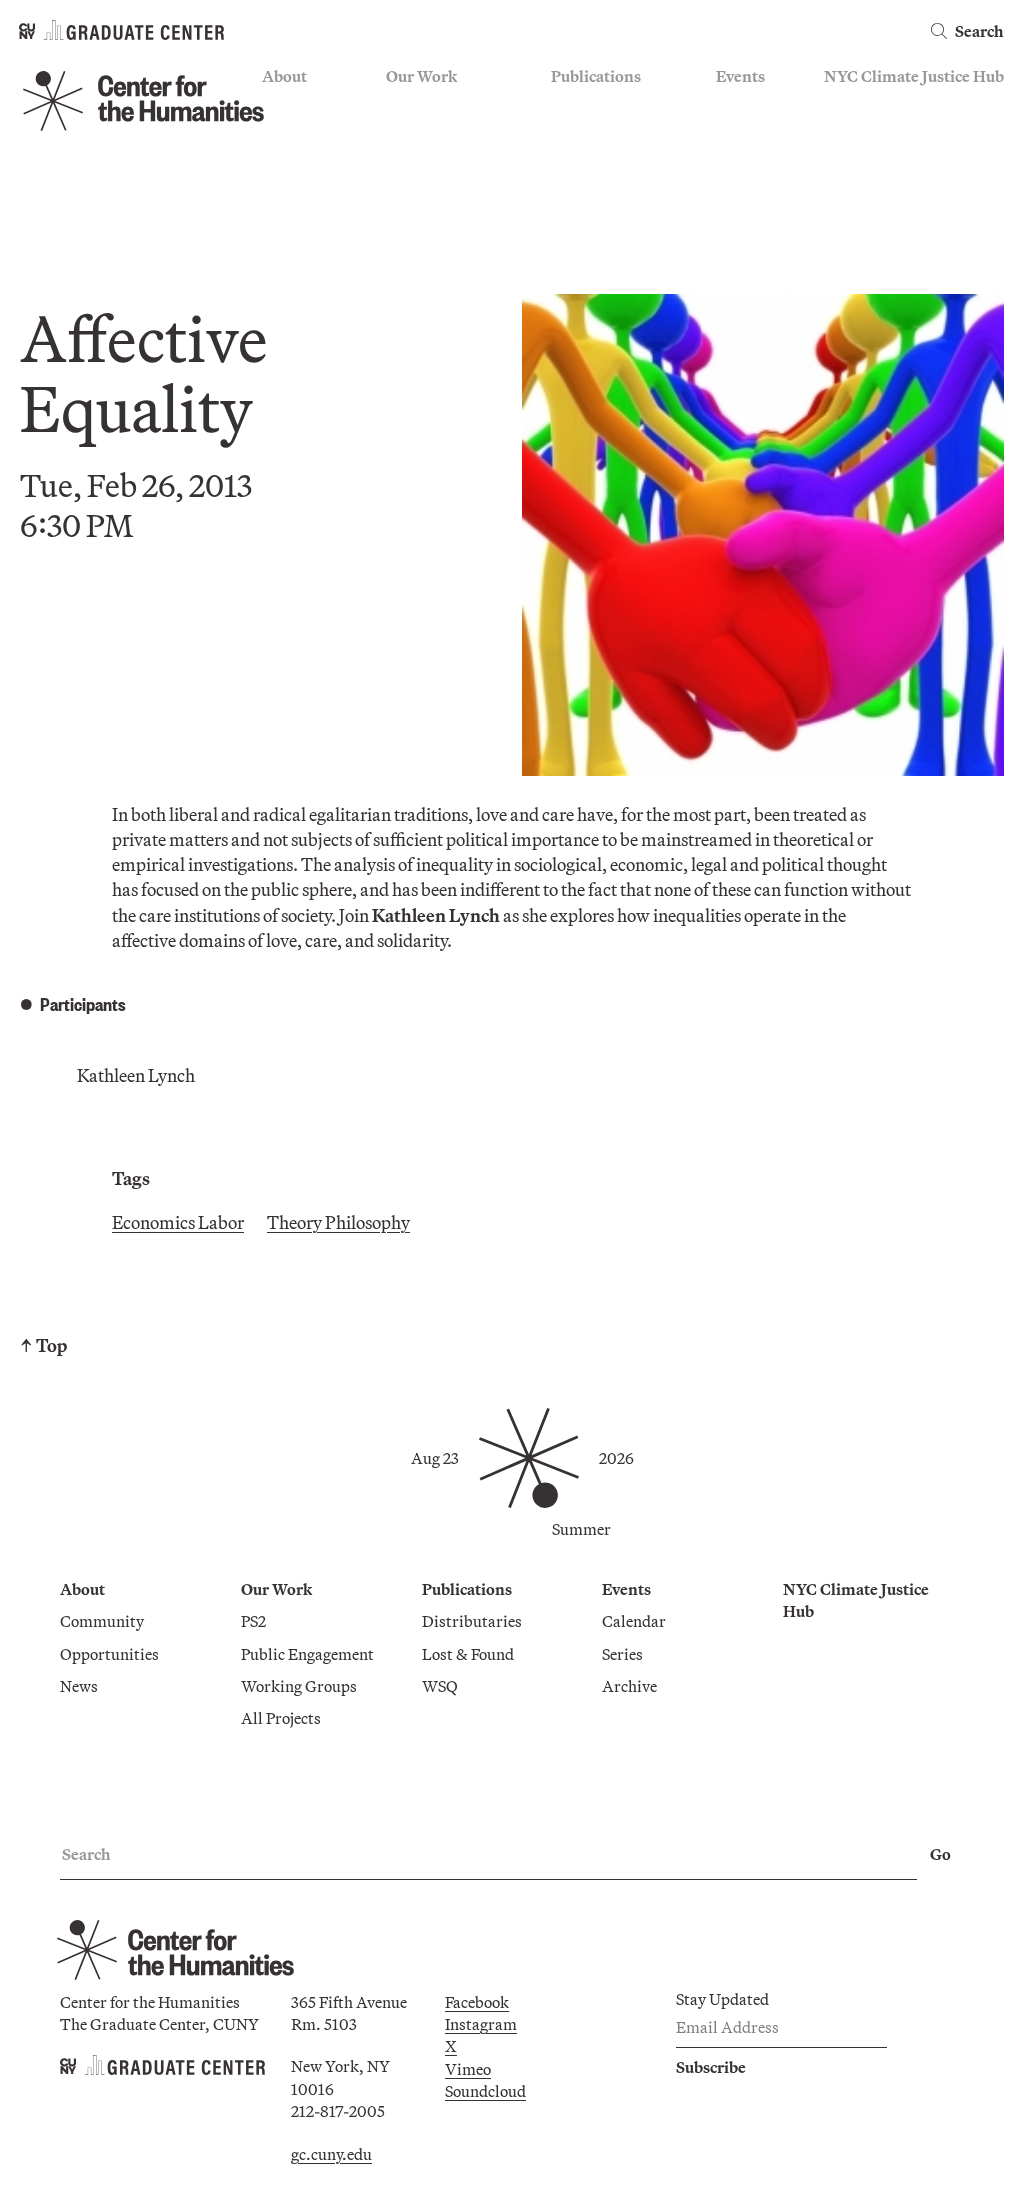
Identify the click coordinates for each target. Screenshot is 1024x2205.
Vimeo (468, 2069)
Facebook (477, 2002)
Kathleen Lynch (136, 1075)
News (281, 165)
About (284, 76)
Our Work (421, 76)
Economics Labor (178, 1222)
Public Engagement (452, 165)
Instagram (481, 2024)
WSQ (569, 165)
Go (940, 1854)
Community (304, 107)
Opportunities (311, 136)
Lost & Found (597, 136)
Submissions (760, 194)
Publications (596, 76)
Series (736, 136)
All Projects (426, 224)
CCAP (407, 136)
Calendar (748, 107)
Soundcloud (485, 2091)
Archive (743, 165)
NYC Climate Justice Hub (914, 76)
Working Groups (444, 194)
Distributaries (601, 107)
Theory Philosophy (338, 1222)
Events (740, 76)
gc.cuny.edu (331, 2154)
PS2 (398, 107)
